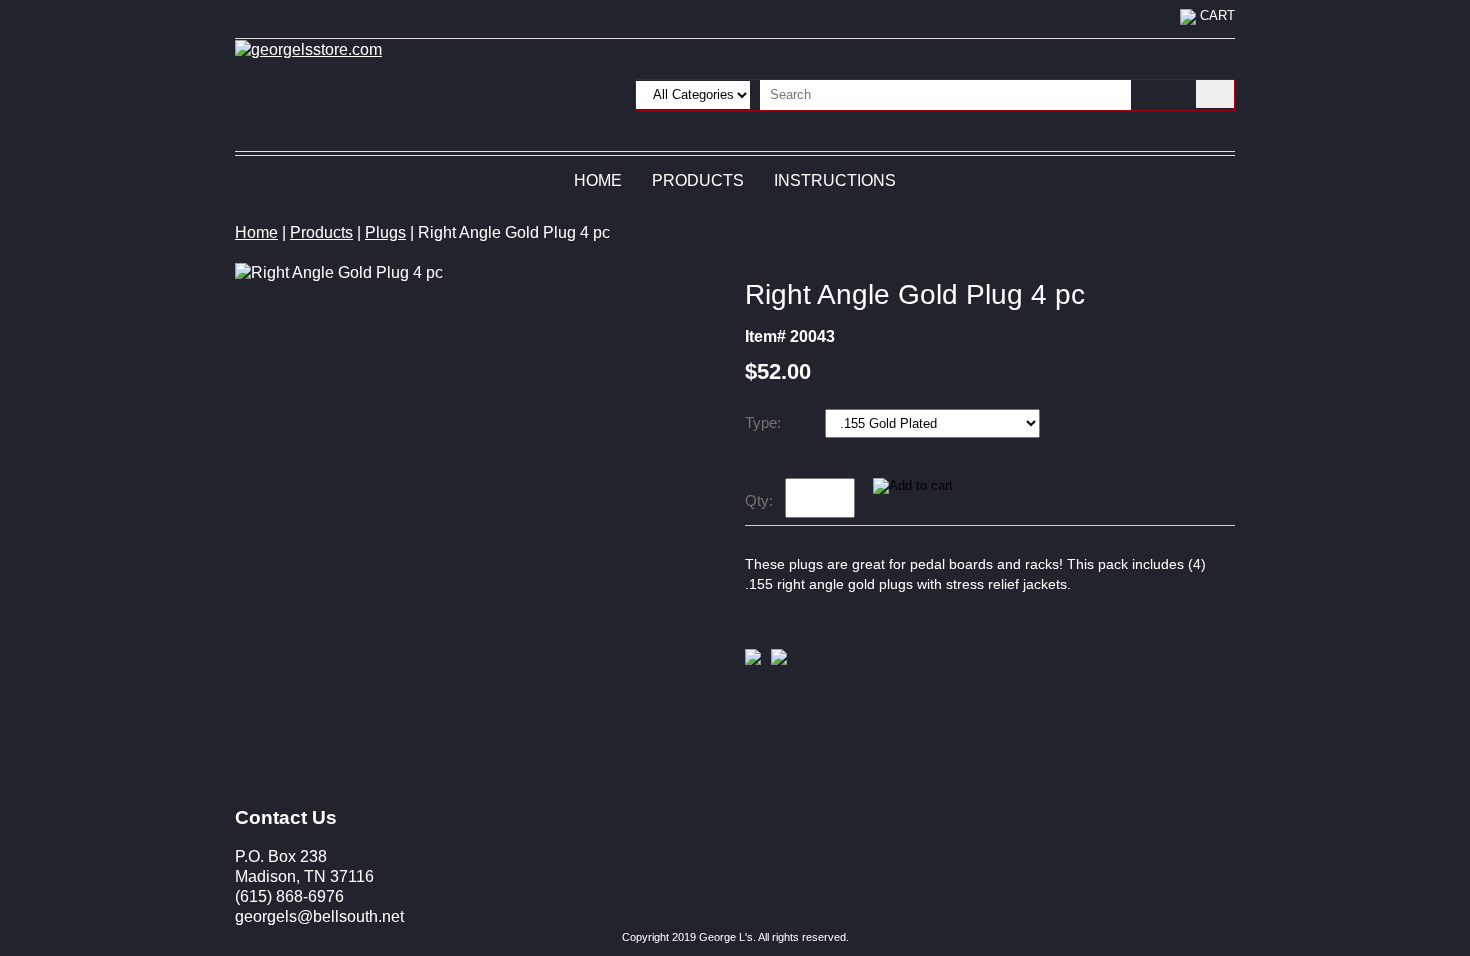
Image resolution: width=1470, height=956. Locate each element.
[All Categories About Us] (883, 93)
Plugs (385, 232)
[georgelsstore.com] (308, 48)
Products (698, 180)
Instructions (835, 180)
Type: (765, 422)
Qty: (759, 500)
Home (598, 180)
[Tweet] (753, 659)
